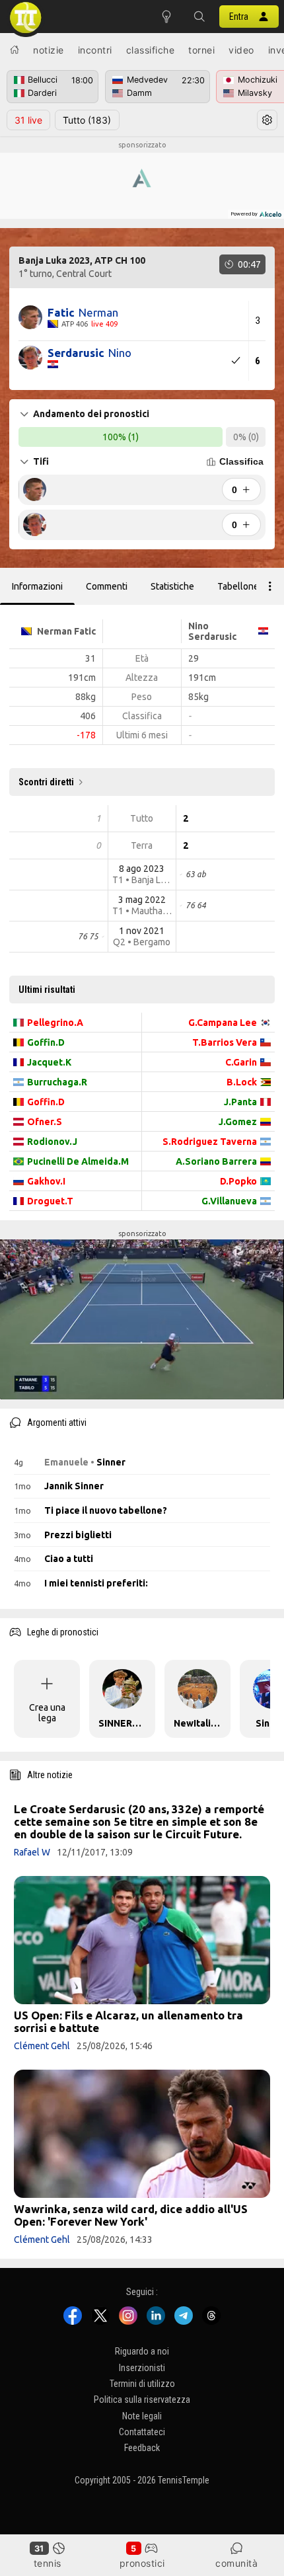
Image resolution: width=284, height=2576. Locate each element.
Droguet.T (50, 1201)
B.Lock (242, 1082)
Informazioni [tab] (37, 586)
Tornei (201, 50)
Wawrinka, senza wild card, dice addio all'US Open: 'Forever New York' (131, 2215)
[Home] (15, 50)
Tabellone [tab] (238, 586)
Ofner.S (45, 1122)
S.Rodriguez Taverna (210, 1142)
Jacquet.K (49, 1062)
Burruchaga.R (57, 1082)
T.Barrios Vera (225, 1042)
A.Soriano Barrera (216, 1161)
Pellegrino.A (55, 1023)
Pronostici (142, 2563)
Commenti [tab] (107, 586)
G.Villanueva (229, 1201)
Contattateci (142, 2432)
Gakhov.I (46, 1181)
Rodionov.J (52, 1142)
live (28, 120)
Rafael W (32, 1852)
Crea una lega (47, 1713)
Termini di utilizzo (142, 2384)
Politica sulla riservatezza (142, 2400)
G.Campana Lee (223, 1023)
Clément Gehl (42, 2046)
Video (241, 50)
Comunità (236, 2563)
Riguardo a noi (142, 2351)
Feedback (142, 2448)
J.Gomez (238, 1122)
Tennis (48, 2563)
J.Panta (240, 1102)
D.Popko (238, 1181)
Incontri (95, 50)
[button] (199, 17)
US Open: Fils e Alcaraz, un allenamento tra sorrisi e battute (128, 2021)
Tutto (87, 120)
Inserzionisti (142, 2367)
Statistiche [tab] (172, 586)
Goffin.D (46, 1042)
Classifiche (151, 50)
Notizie (49, 50)
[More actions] (270, 586)
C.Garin (241, 1062)
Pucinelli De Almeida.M (78, 1161)
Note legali (142, 2415)
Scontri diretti (46, 782)
